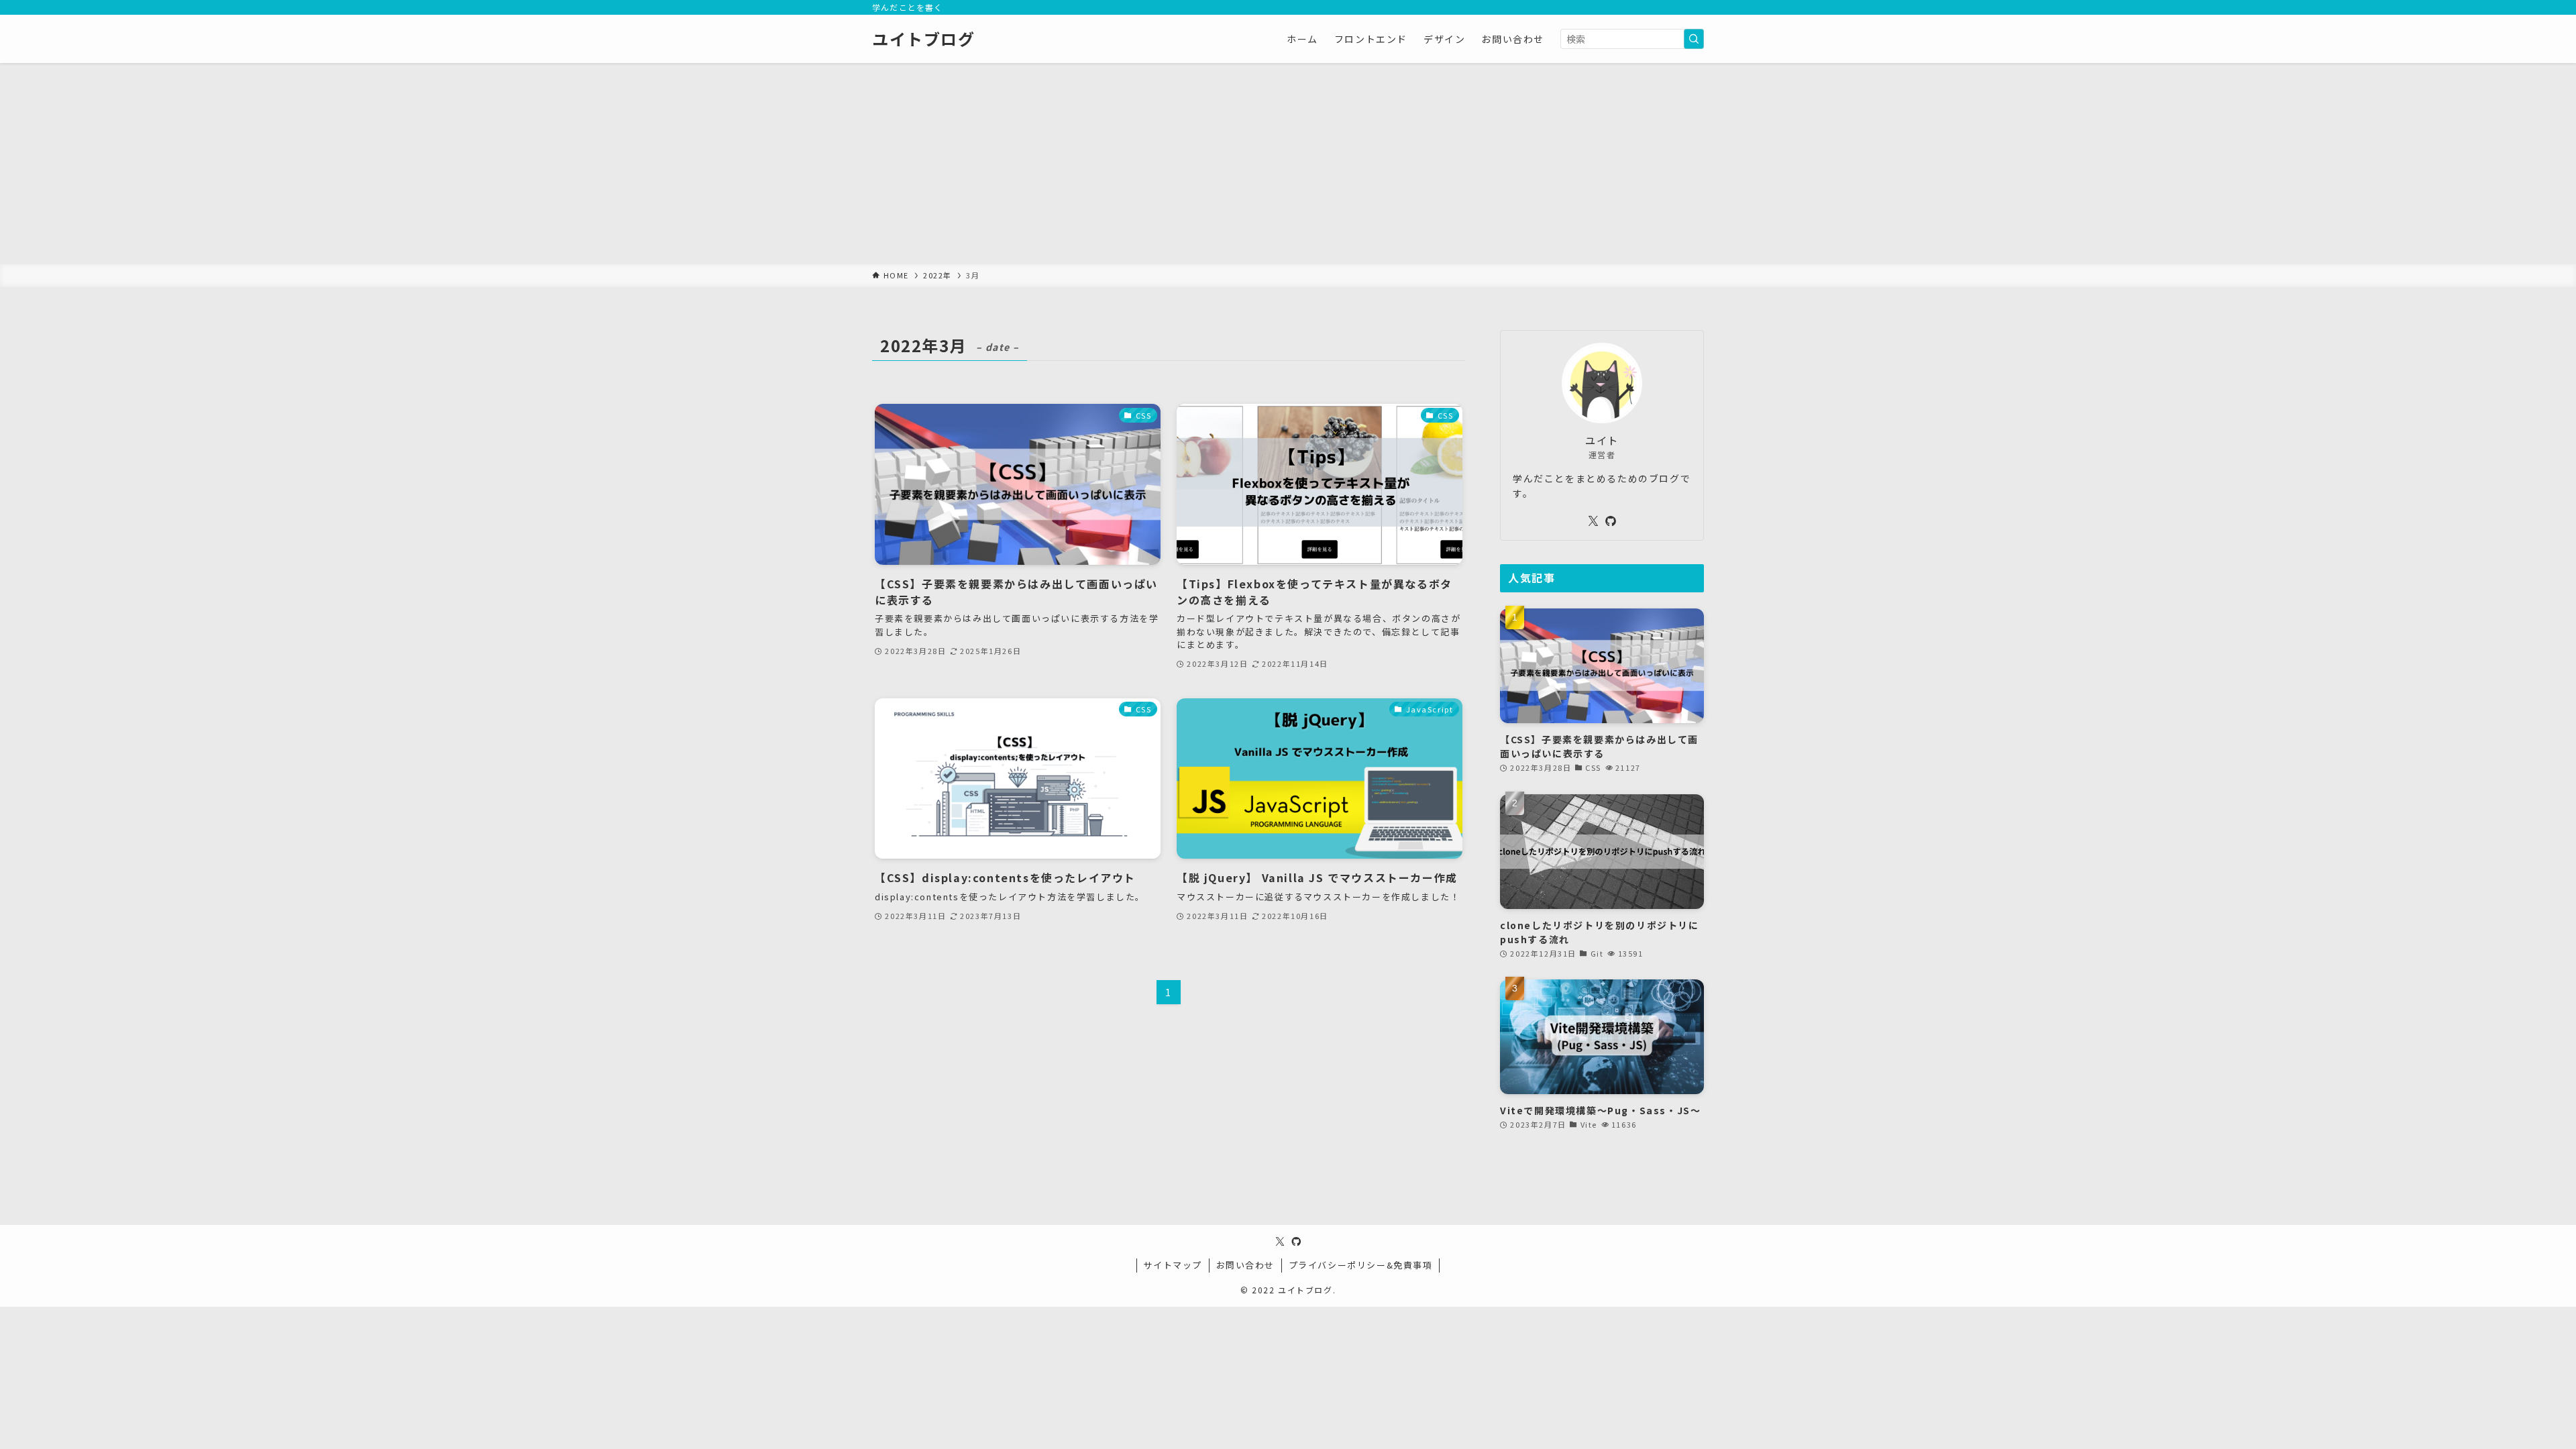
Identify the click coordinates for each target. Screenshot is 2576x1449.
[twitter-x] (1593, 521)
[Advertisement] (1288, 164)
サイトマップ (1173, 1265)
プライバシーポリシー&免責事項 (1361, 1265)
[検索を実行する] (1694, 39)
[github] (1611, 521)
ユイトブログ (924, 39)
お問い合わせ (1246, 1265)
